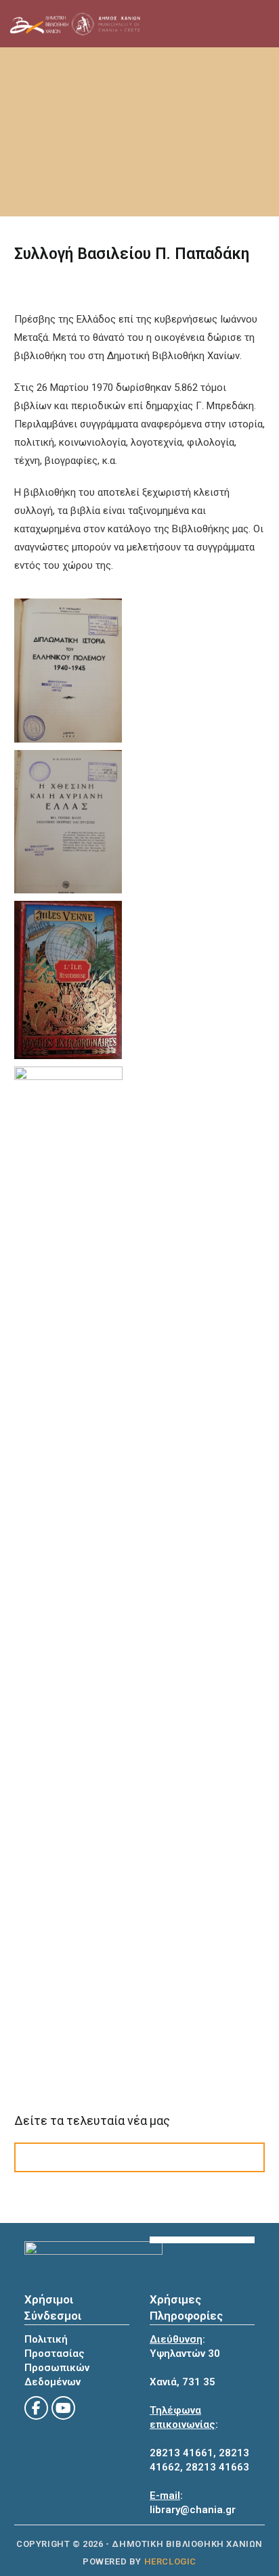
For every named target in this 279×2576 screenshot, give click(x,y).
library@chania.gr (193, 2510)
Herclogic (170, 2561)
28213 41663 (217, 2467)
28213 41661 (181, 2453)
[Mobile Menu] (226, 24)
